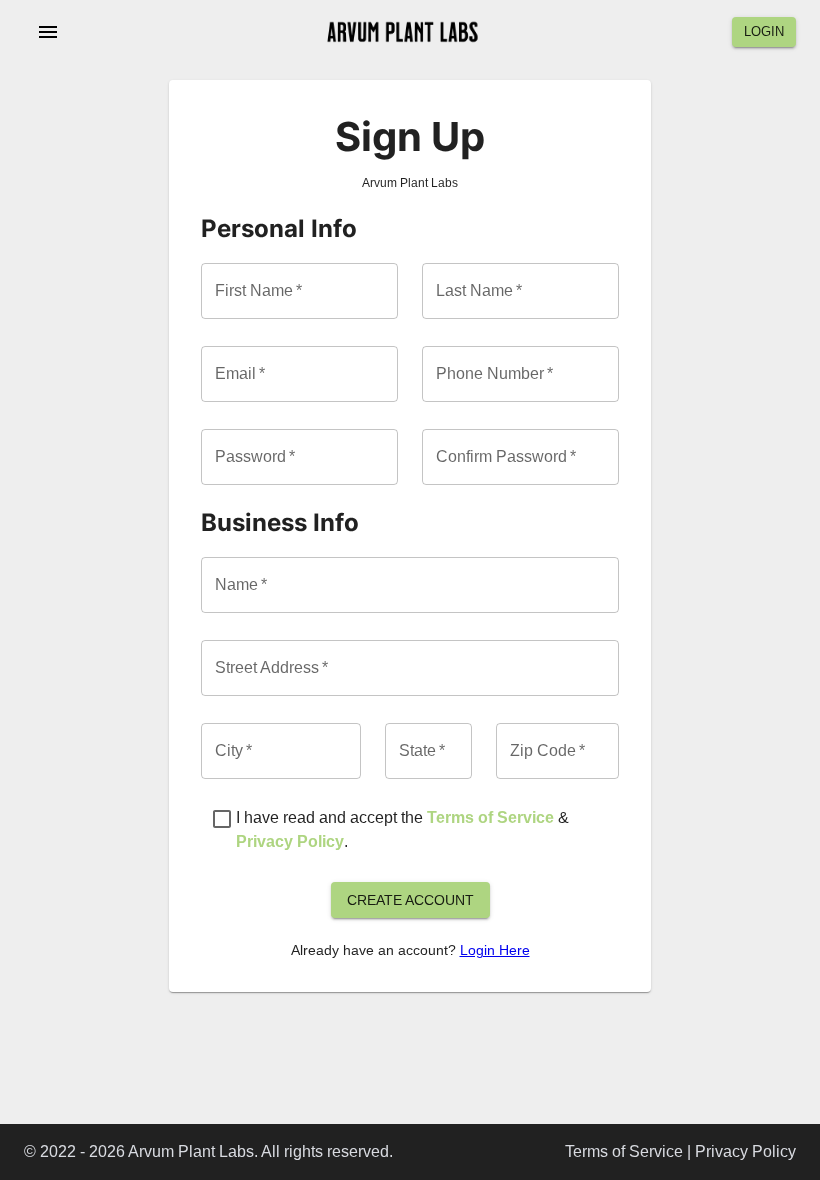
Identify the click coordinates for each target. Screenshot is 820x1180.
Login (764, 31)
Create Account (410, 900)
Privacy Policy (290, 841)
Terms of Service (490, 817)
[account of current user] (48, 32)
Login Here (495, 950)
